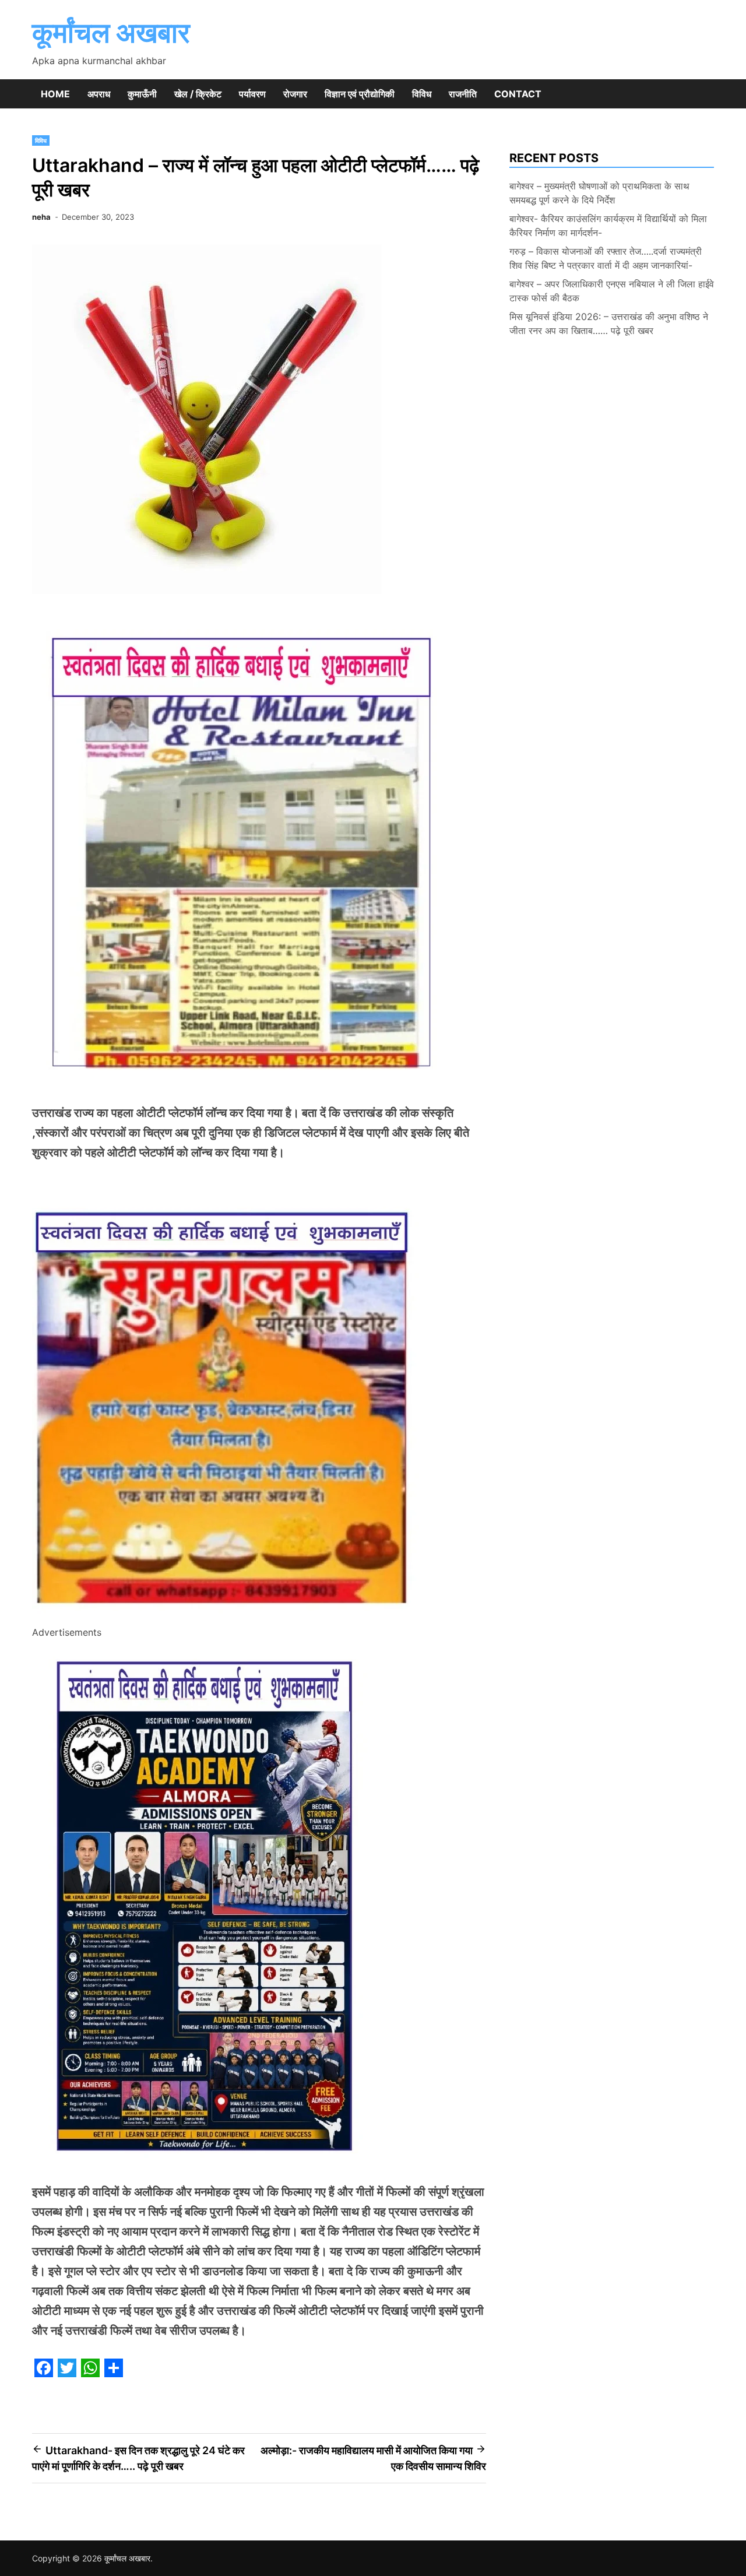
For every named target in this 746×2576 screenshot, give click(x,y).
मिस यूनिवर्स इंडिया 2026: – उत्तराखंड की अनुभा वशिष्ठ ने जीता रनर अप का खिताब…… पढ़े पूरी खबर (609, 324)
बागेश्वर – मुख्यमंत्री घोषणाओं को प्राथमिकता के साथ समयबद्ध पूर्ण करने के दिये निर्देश (599, 193)
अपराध (99, 94)
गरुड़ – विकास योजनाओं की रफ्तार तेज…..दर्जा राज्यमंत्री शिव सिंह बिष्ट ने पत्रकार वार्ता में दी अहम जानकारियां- (606, 258)
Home (55, 94)
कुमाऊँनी (142, 94)
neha (41, 217)
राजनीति (463, 94)
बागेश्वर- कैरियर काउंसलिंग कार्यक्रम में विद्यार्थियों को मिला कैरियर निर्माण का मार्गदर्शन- (608, 226)
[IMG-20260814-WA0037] (226, 1616)
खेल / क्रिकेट (198, 94)
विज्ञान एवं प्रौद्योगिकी (360, 94)
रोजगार (295, 94)
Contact (518, 94)
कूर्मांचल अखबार (111, 32)
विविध (422, 94)
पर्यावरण (252, 94)
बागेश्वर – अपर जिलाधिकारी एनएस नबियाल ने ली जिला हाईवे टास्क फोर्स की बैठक (612, 291)
